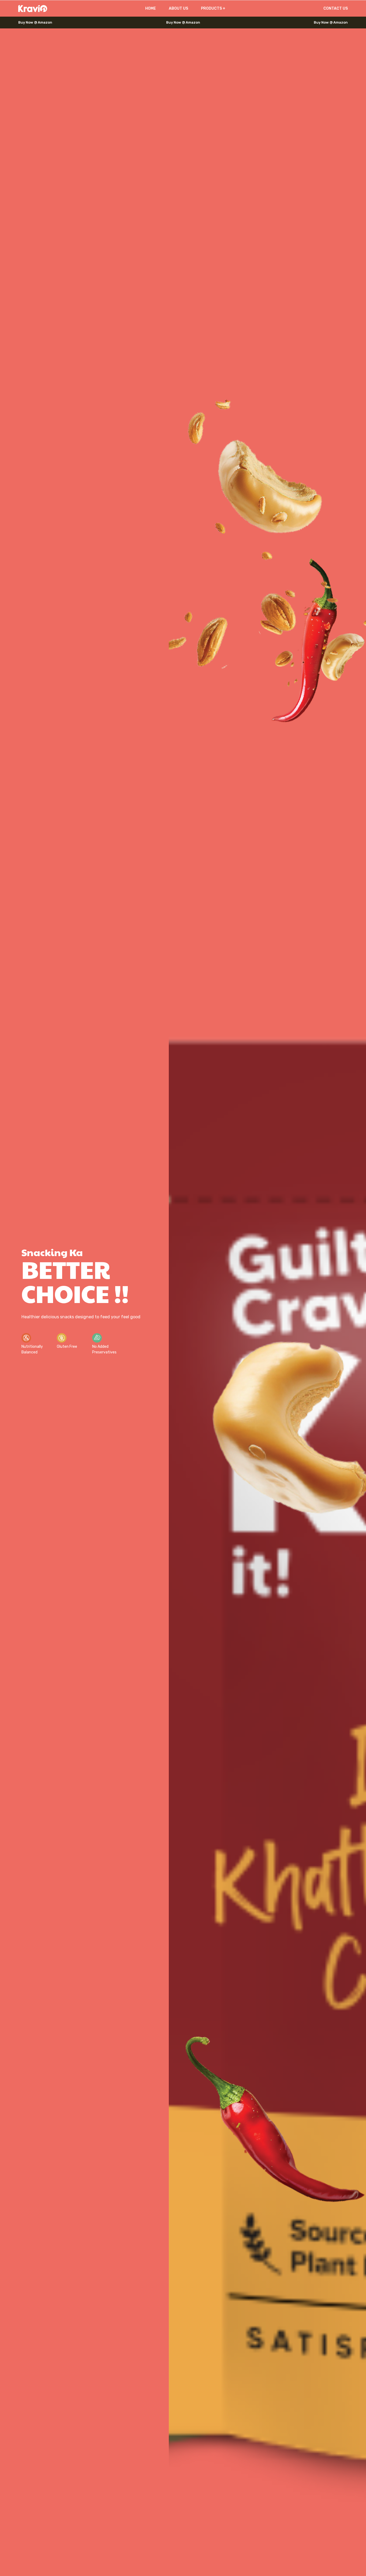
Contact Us (336, 8)
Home (151, 8)
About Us (178, 8)
